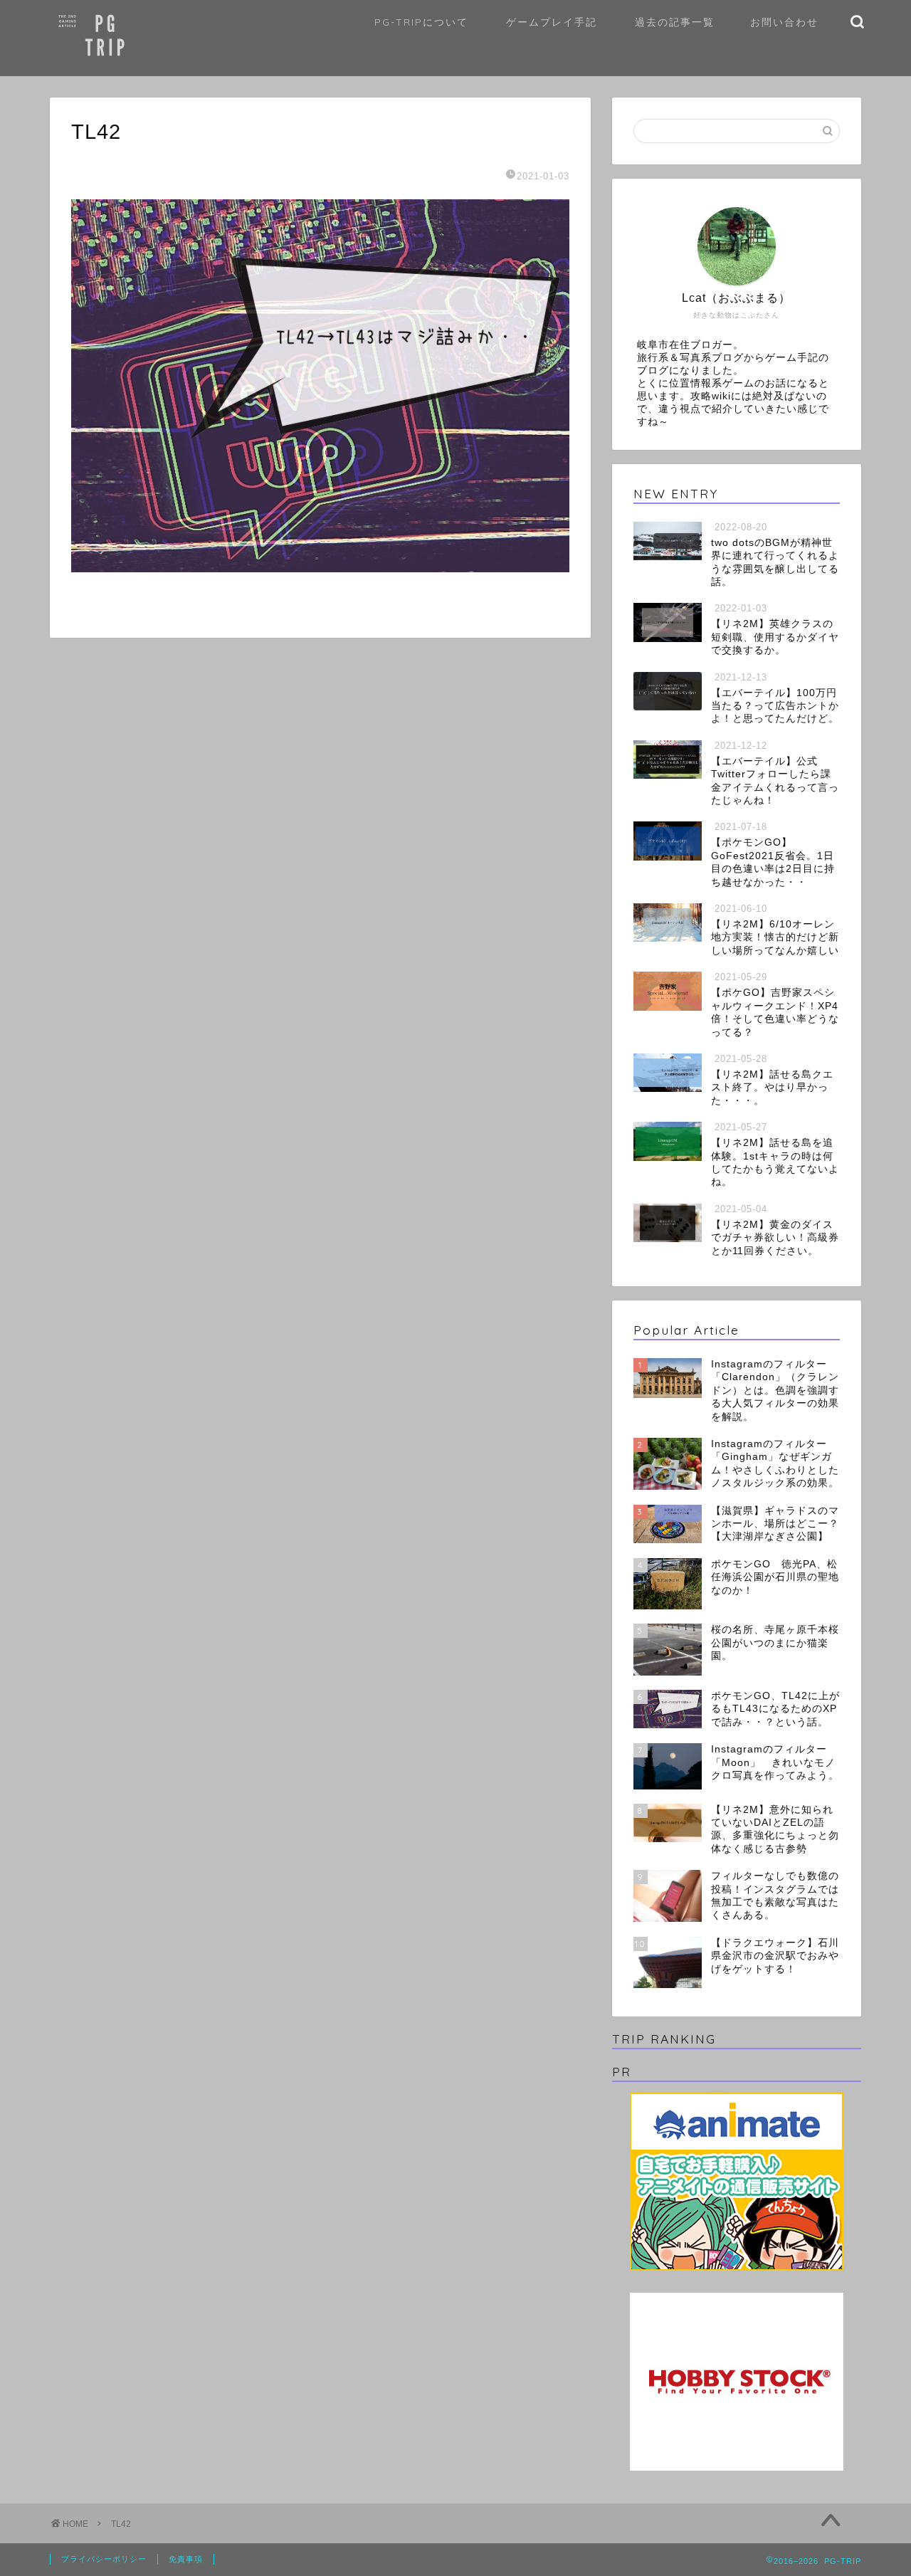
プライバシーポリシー (104, 2559)
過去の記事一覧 (675, 22)
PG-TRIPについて (421, 22)
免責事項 (186, 2559)
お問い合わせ (784, 22)
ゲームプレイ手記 (552, 22)
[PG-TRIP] (132, 67)
